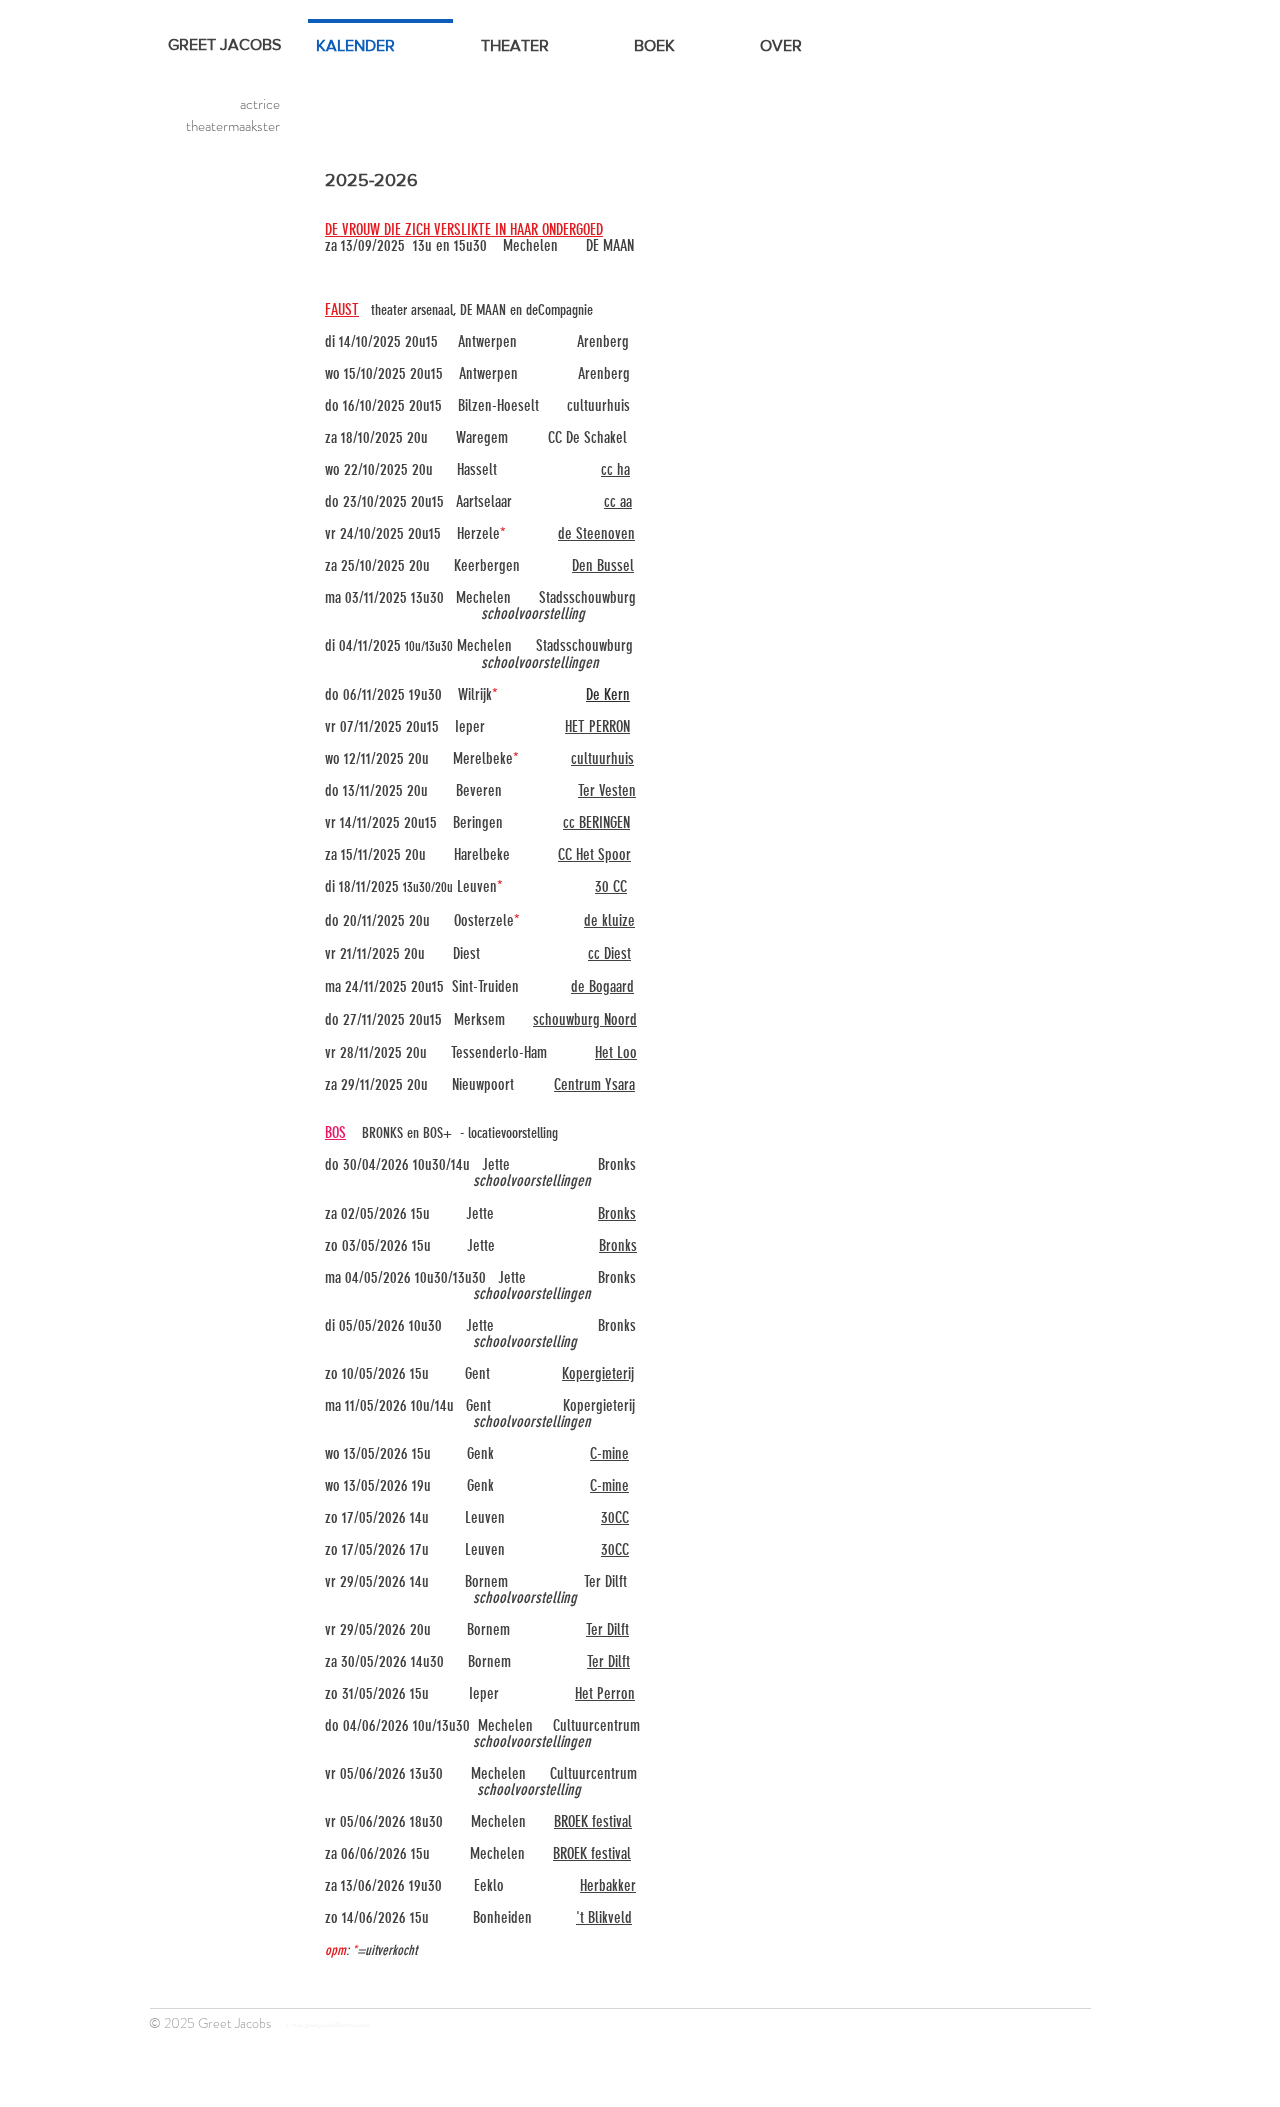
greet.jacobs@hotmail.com (337, 2025)
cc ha (615, 469)
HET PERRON (597, 726)
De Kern (608, 694)
